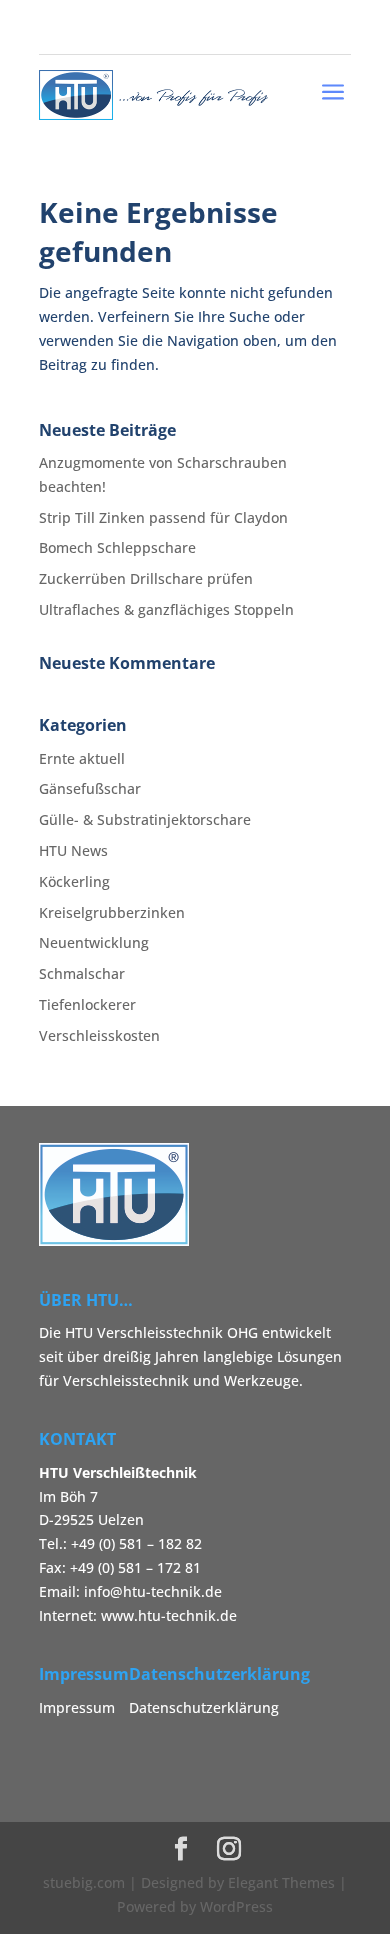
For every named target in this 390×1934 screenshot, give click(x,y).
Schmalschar (82, 973)
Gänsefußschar (90, 788)
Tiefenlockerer (87, 1004)
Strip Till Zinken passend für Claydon (163, 517)
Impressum (77, 1707)
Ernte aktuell (82, 758)
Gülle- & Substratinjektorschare (145, 819)
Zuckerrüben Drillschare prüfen (146, 578)
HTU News (73, 850)
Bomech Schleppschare (117, 547)
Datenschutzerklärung (204, 1707)
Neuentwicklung (94, 942)
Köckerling (74, 881)
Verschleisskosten (99, 1035)
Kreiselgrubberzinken (112, 912)
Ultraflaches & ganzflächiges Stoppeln (166, 609)
